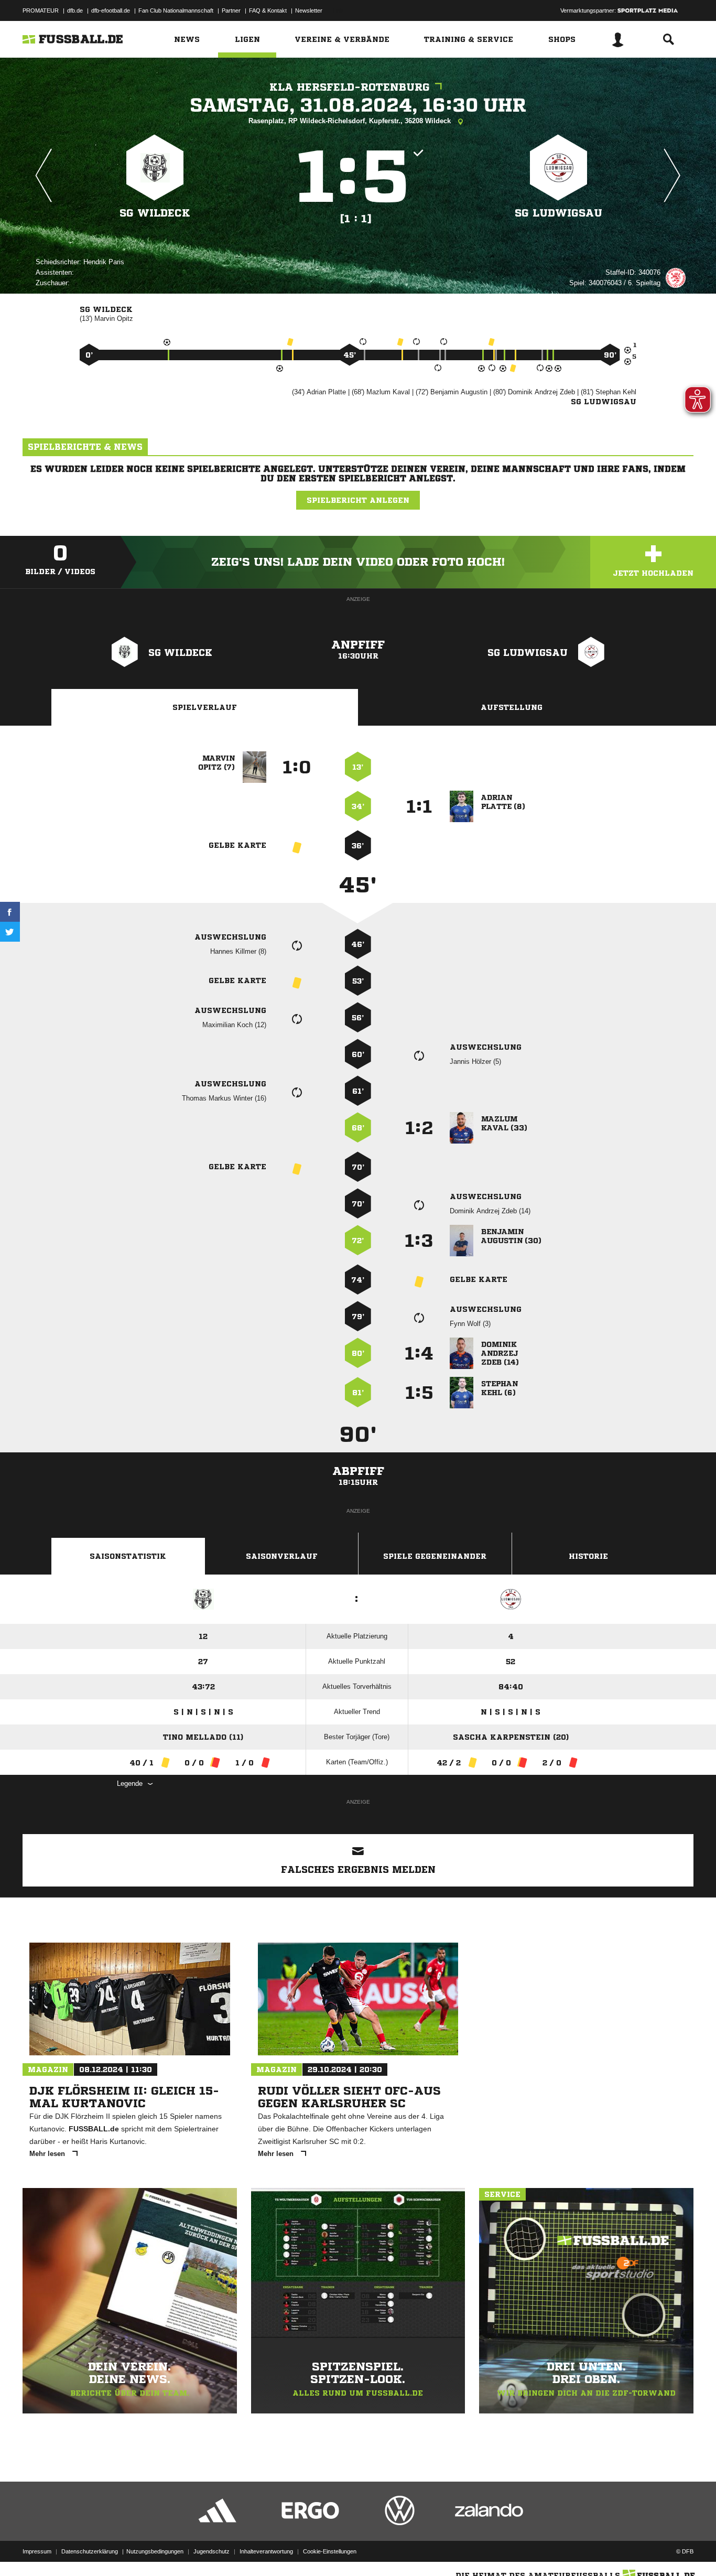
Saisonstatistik (128, 1556)
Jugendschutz (211, 2551)
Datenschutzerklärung (90, 2551)
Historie (588, 1556)
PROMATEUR (41, 10)
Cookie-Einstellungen (330, 2551)
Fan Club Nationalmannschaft (176, 10)
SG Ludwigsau (558, 213)
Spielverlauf (205, 707)
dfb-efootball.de (111, 10)
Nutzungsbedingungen (155, 2551)
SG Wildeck (155, 213)
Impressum (37, 2551)
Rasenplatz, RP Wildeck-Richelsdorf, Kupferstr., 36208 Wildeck (351, 121)
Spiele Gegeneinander (435, 1556)
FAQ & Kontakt (268, 10)
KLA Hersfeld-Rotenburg (350, 87)
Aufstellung (512, 707)
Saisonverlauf (282, 1556)
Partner (231, 10)
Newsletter (309, 10)
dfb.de (75, 10)
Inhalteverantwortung (266, 2551)
